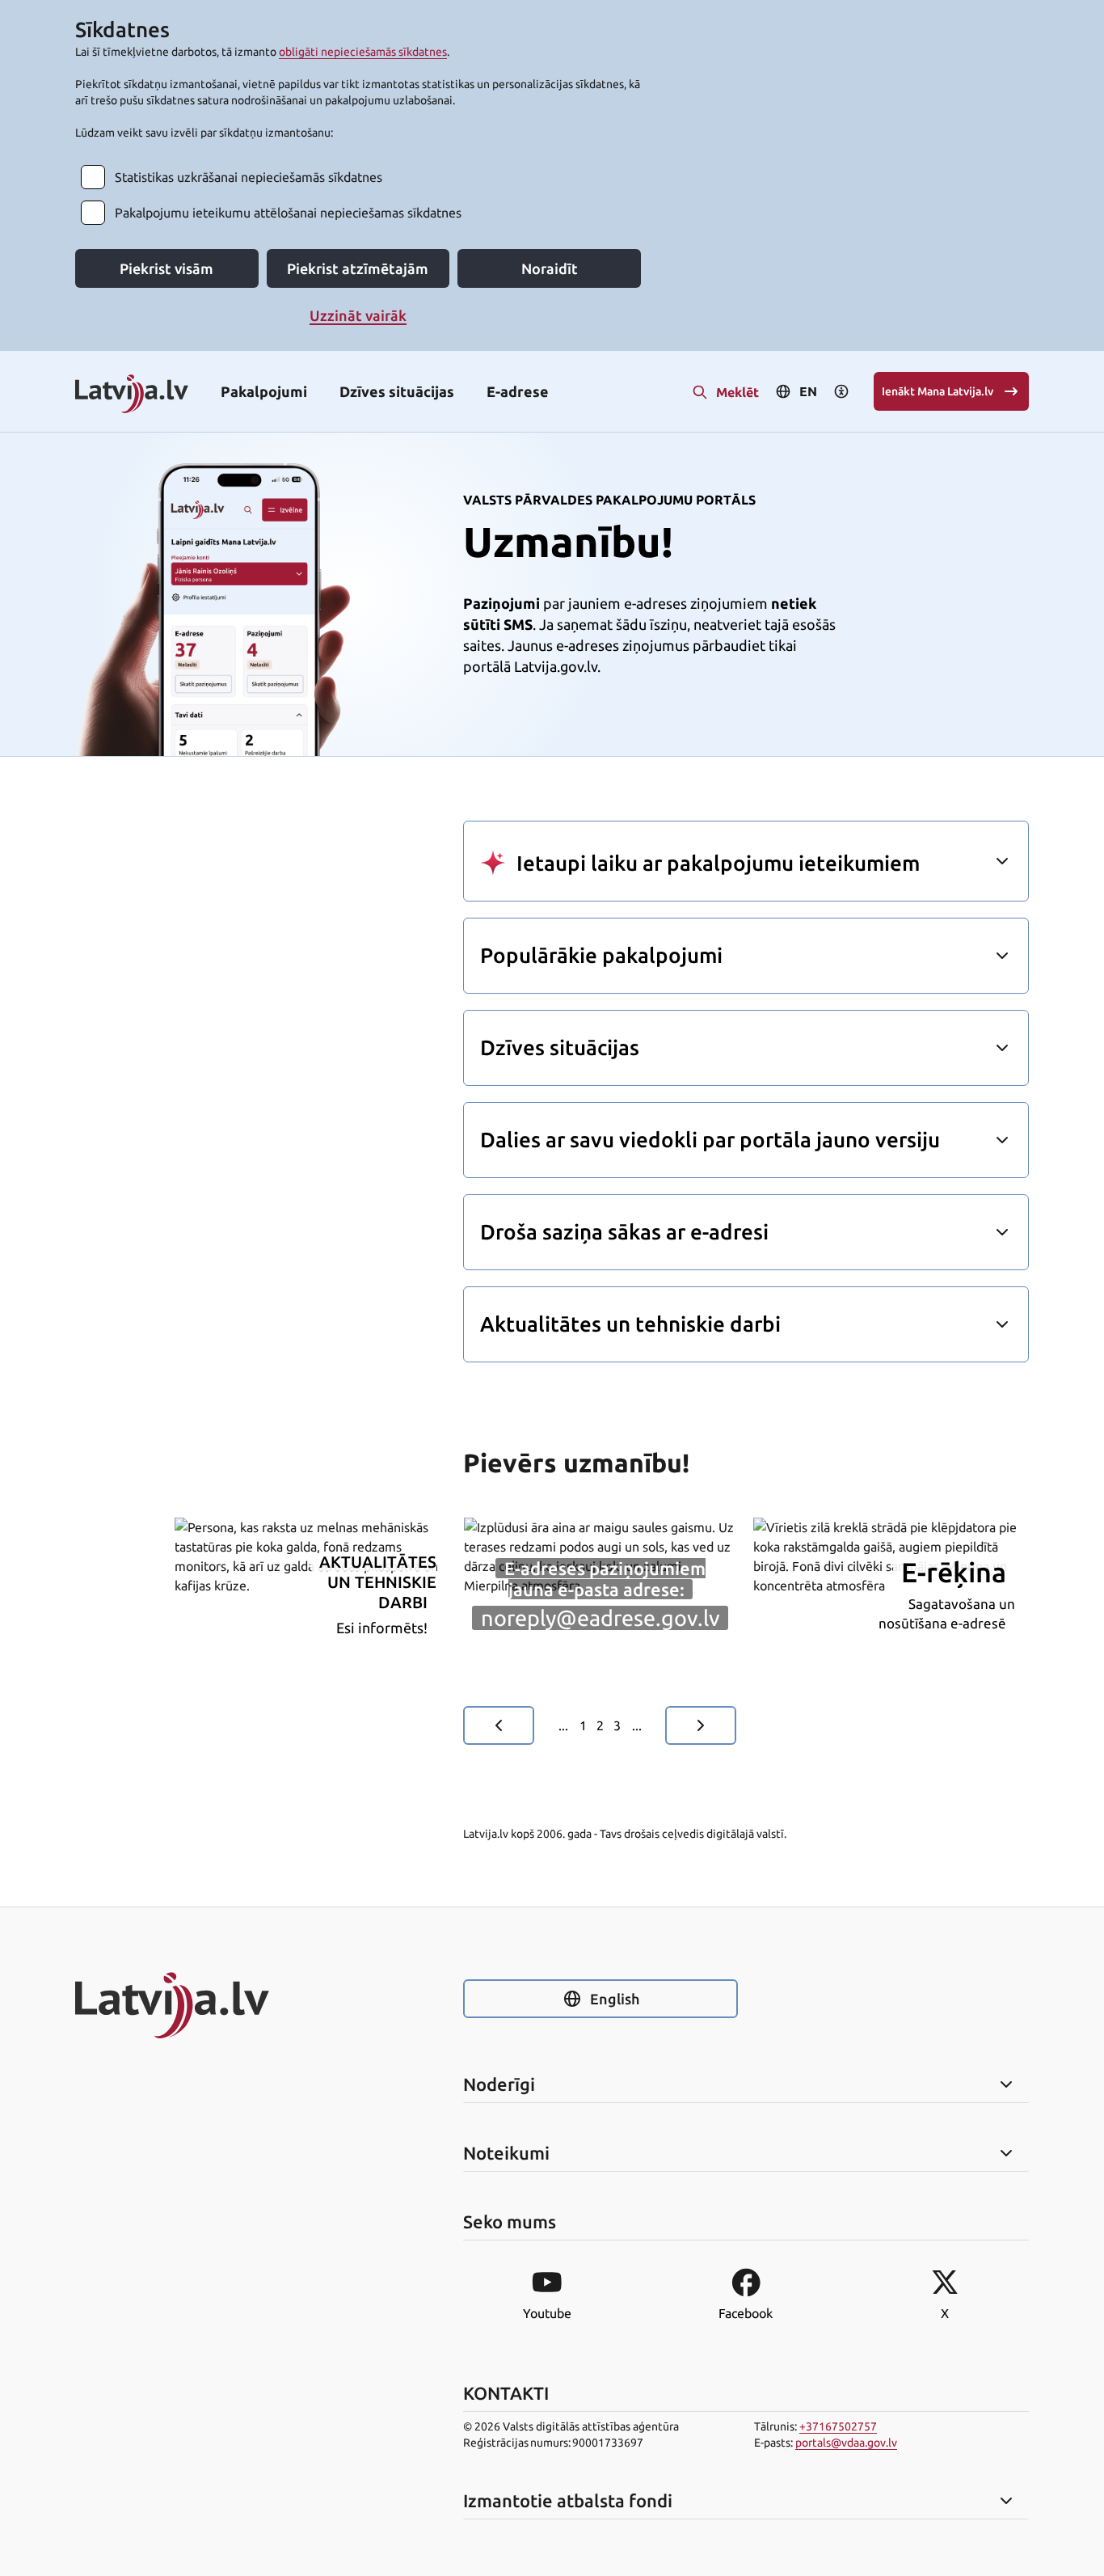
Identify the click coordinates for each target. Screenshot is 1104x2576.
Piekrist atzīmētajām (358, 268)
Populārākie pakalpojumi (601, 955)
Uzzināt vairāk (358, 315)
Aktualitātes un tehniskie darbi (630, 1324)
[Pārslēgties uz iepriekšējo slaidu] (499, 1725)
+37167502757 (838, 2426)
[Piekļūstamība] (841, 391)
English (615, 1999)
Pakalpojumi (264, 391)
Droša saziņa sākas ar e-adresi (624, 1232)
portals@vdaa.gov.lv (846, 2443)
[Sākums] (213, 2005)
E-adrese (518, 391)
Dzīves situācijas (397, 391)
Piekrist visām (166, 268)
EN (808, 391)
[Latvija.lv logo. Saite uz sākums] (132, 395)
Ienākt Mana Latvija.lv (938, 391)
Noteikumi (506, 2153)
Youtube (547, 2313)
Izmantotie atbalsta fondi (568, 2501)
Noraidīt (550, 268)
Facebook (746, 2313)
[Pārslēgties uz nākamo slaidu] (701, 1725)
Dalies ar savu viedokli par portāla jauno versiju (710, 1140)
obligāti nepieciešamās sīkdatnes (363, 52)
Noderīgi (499, 2084)
